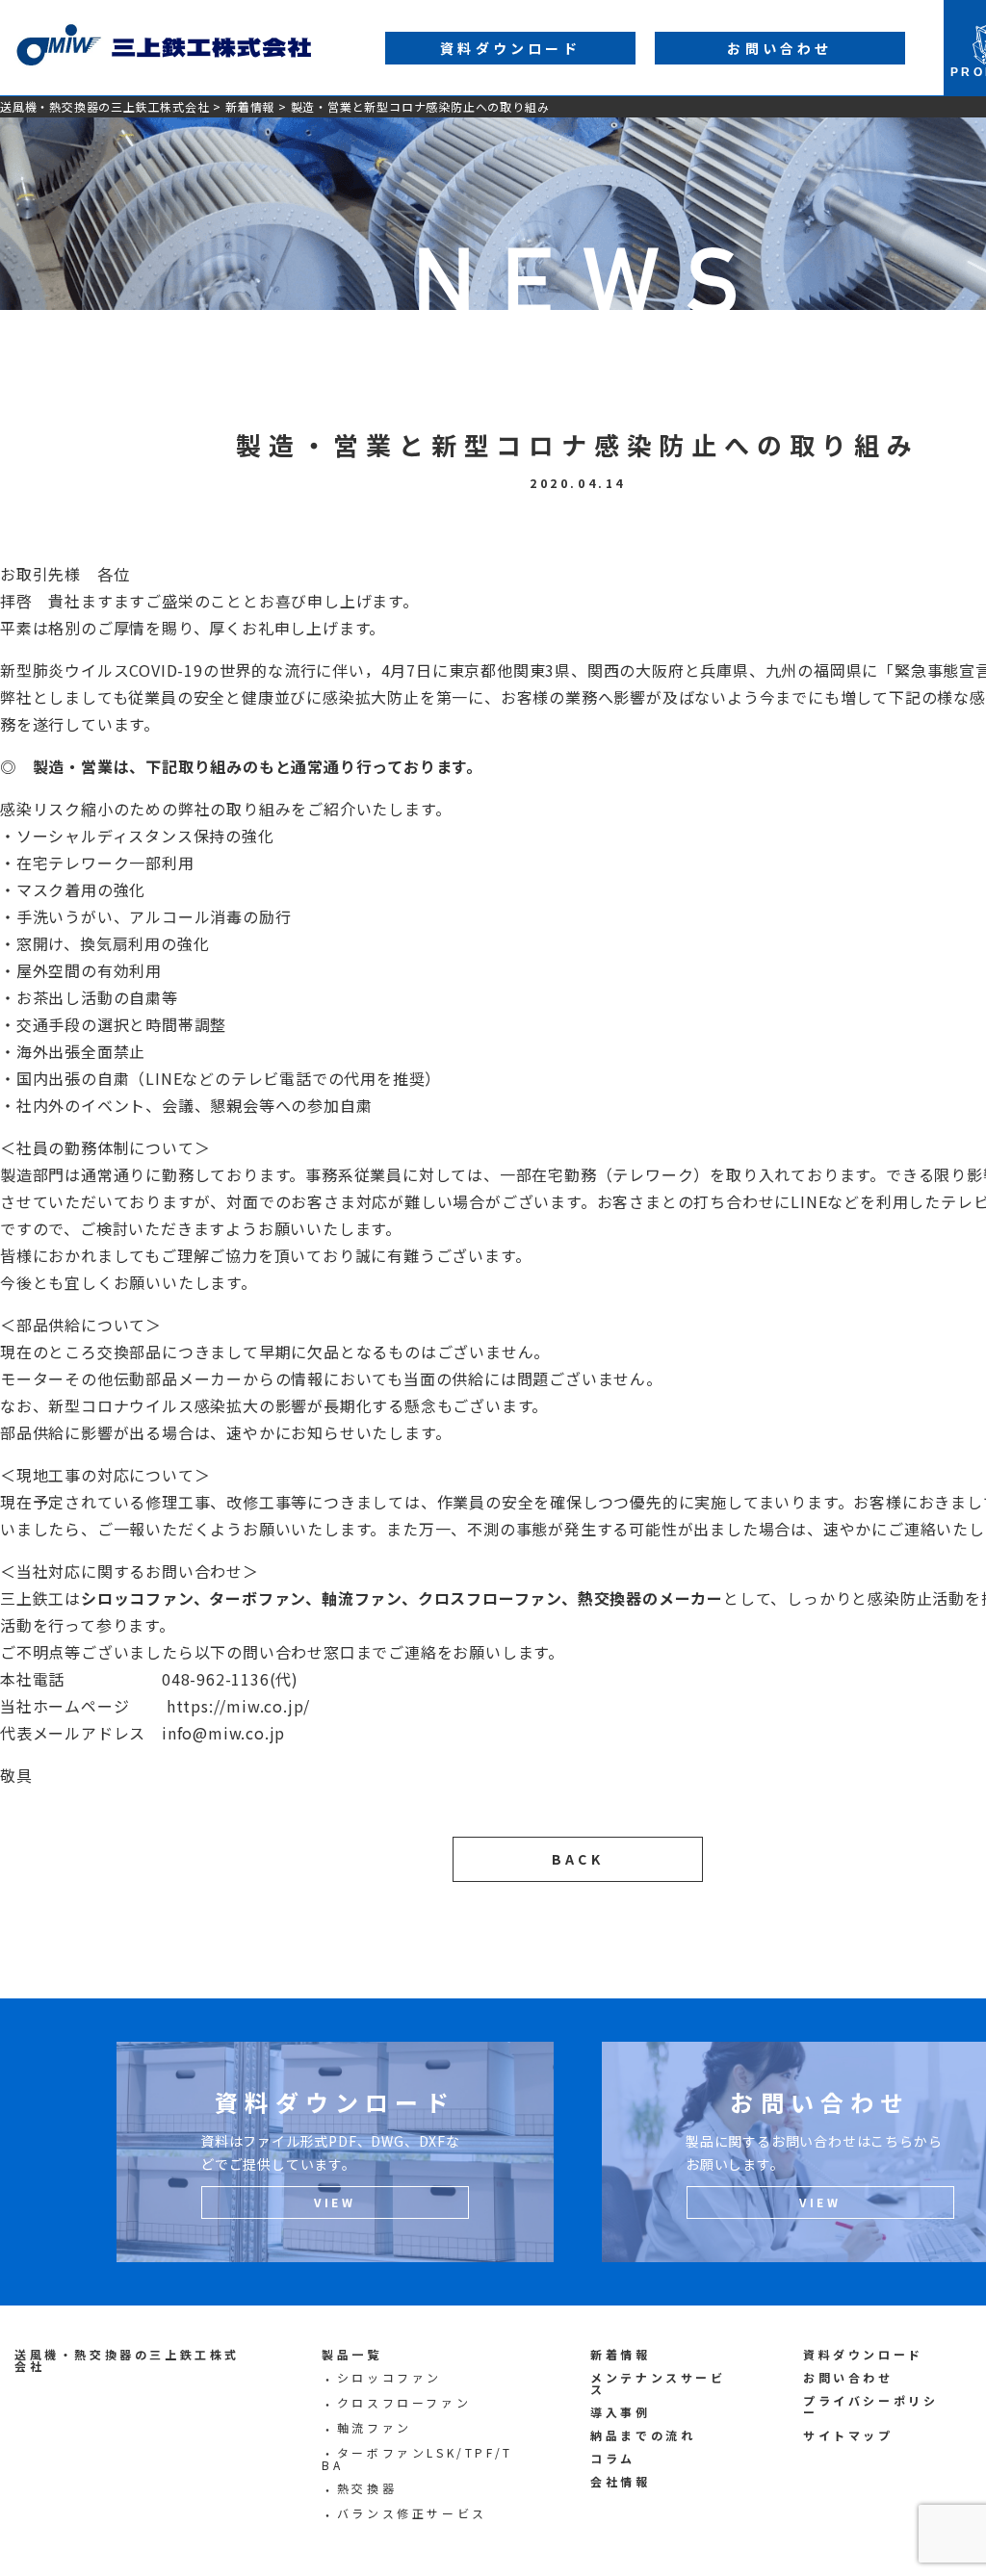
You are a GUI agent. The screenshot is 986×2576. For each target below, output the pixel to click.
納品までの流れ (643, 2435)
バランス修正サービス (412, 2513)
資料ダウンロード (863, 2354)
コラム (613, 2458)
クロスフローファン (404, 2402)
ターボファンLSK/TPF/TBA (417, 2459)
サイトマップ (848, 2435)
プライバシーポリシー (870, 2406)
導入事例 (620, 2412)
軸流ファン (375, 2427)
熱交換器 (367, 2488)
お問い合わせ (848, 2377)
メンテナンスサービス (658, 2383)
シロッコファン (389, 2377)
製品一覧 (351, 2354)
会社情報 (620, 2481)
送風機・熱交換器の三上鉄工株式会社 (105, 106)
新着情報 (250, 106)
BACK (578, 1859)
